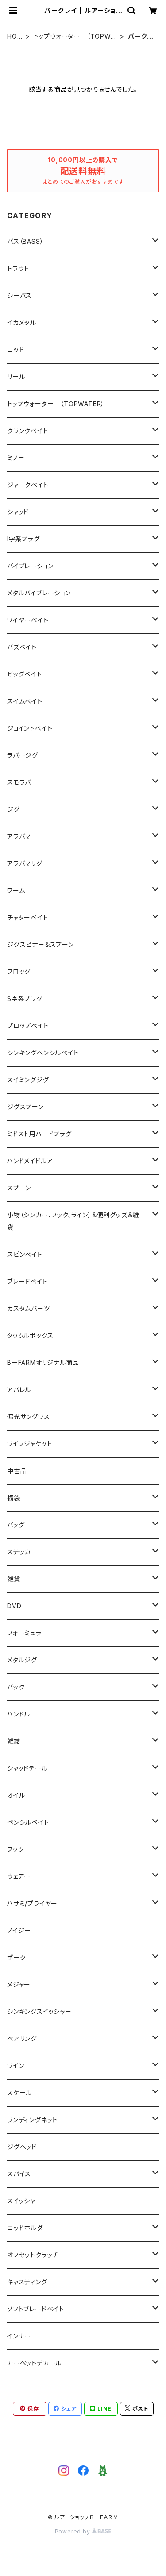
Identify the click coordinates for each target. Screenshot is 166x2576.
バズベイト (22, 647)
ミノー (16, 458)
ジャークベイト (28, 485)
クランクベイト (28, 431)
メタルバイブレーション (39, 593)
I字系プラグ (23, 539)
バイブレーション (30, 566)
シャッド (18, 512)
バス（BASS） (25, 241)
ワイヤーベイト (28, 620)
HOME (15, 37)
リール (16, 377)
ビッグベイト (25, 674)
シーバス (19, 295)
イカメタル (22, 322)
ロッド (15, 350)
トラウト (18, 268)
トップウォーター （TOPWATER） (74, 37)
